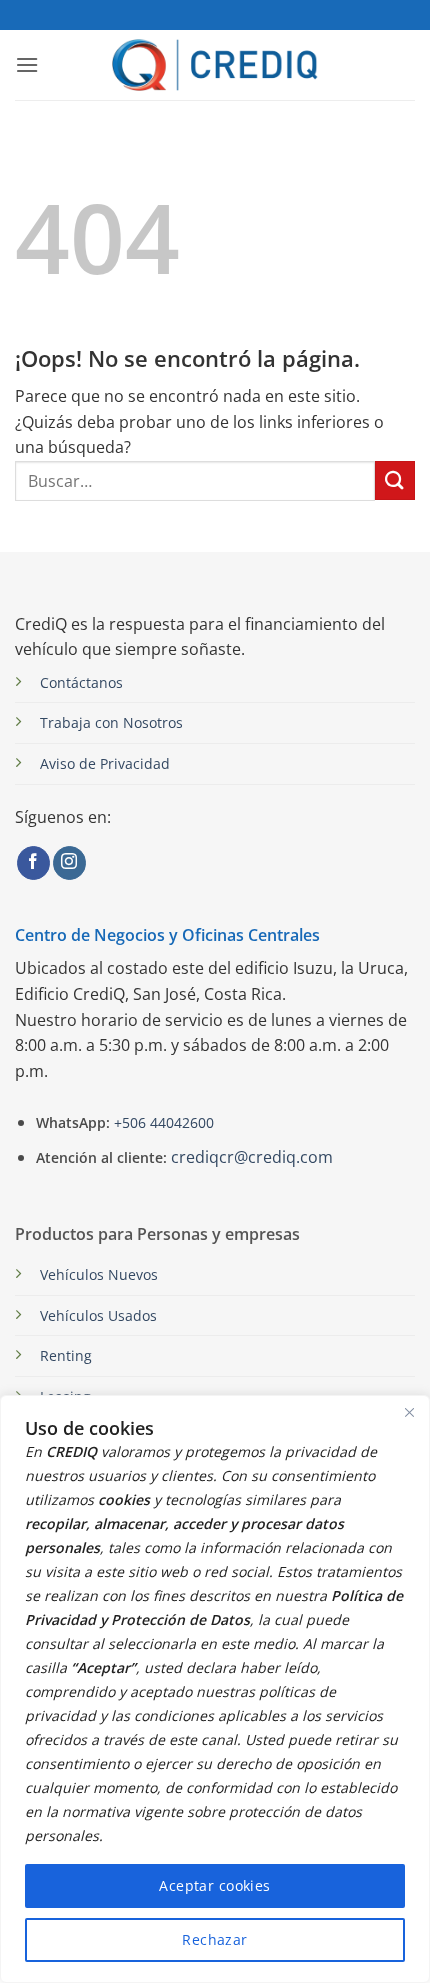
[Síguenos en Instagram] (69, 863)
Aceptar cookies (214, 1885)
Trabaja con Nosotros (111, 722)
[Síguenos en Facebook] (33, 863)
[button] (27, 64)
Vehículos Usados (98, 1315)
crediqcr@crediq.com (252, 1157)
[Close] (409, 1412)
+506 (162, 1122)
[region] (215, 1689)
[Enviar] (395, 480)
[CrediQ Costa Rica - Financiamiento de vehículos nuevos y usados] (215, 64)
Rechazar (214, 1939)
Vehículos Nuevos (99, 1274)
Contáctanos (81, 682)
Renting (66, 1355)
